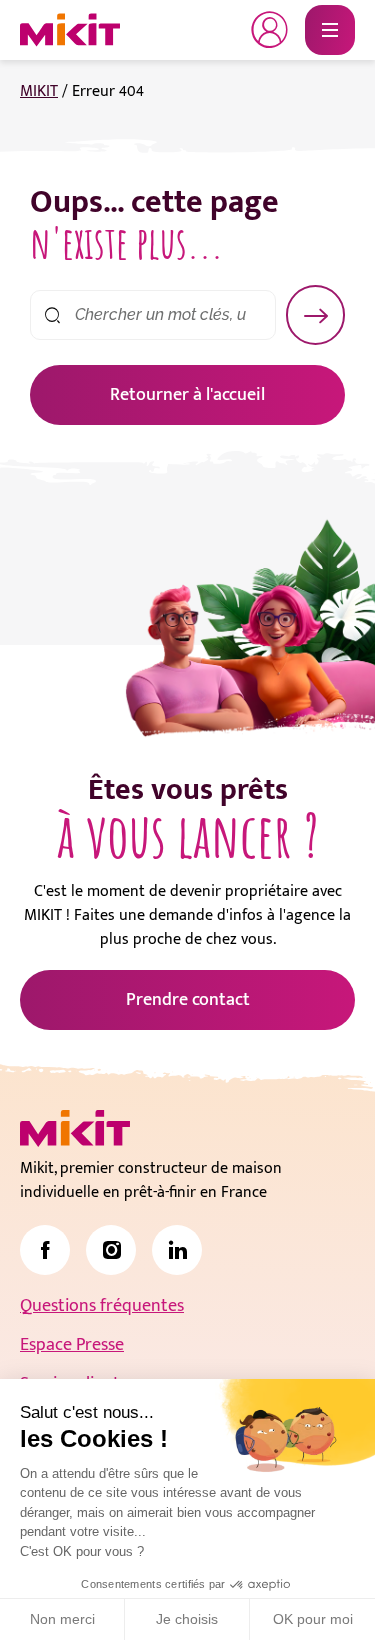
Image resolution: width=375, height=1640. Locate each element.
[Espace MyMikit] (270, 30)
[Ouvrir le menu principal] (330, 30)
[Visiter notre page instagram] (111, 1250)
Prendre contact (188, 1000)
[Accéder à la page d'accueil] (75, 1128)
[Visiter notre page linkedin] (177, 1250)
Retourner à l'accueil (187, 395)
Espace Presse (72, 1345)
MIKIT (39, 91)
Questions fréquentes (102, 1306)
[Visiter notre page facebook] (45, 1250)
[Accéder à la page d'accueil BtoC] (70, 30)
